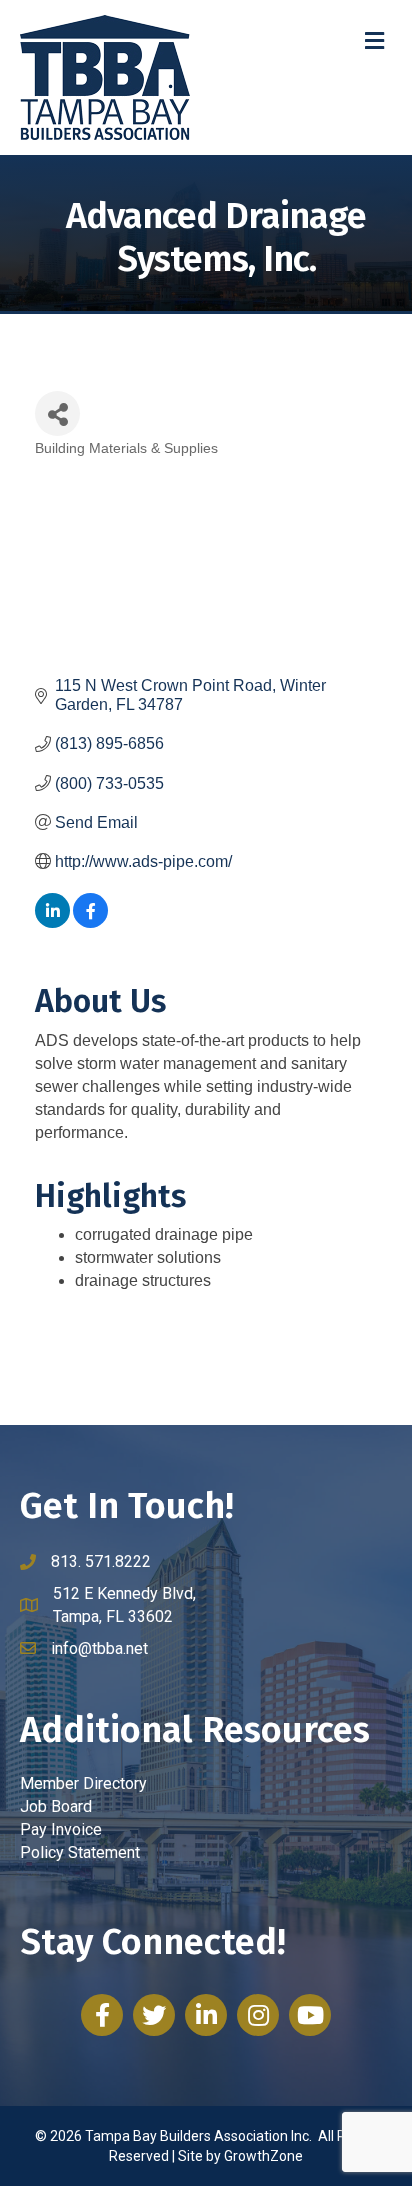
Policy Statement (80, 1852)
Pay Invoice (61, 1829)
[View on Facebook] (90, 922)
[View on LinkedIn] (52, 922)
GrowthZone (263, 2156)
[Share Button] (57, 413)
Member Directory (83, 1783)
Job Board (56, 1806)
